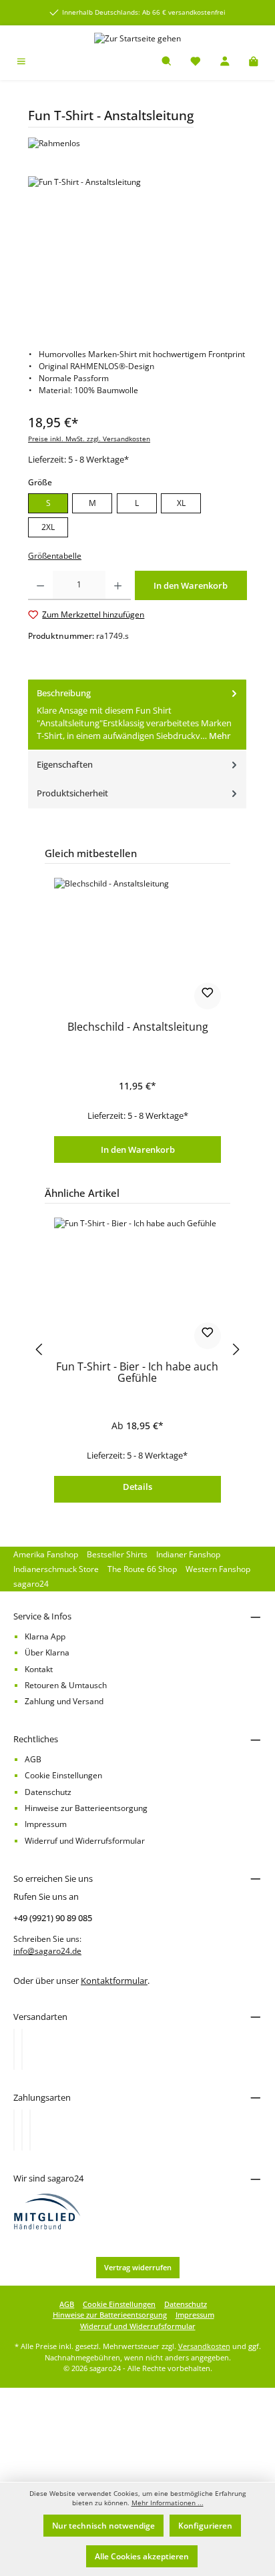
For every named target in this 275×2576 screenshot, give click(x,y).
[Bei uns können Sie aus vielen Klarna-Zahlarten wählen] (14, 2130)
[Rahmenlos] (137, 144)
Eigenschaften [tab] (65, 764)
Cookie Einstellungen (63, 1775)
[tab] (137, 715)
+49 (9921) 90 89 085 (53, 1918)
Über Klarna (47, 1652)
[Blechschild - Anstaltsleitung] (137, 945)
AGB (33, 1759)
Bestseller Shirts (117, 1554)
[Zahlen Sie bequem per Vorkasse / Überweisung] (22, 2130)
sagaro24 (31, 1584)
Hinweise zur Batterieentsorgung (86, 1808)
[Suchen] (167, 62)
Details (137, 1487)
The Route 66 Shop (142, 1569)
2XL (48, 527)
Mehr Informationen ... (168, 2503)
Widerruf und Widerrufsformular (85, 1841)
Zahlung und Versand (64, 1701)
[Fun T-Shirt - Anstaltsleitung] (137, 251)
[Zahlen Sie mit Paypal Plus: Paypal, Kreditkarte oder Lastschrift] (30, 2130)
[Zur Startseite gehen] (137, 38)
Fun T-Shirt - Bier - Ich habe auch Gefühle (137, 1373)
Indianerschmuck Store (56, 1569)
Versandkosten (204, 2346)
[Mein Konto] (225, 62)
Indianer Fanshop (188, 1554)
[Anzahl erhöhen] (118, 585)
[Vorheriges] (38, 1349)
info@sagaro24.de (47, 1951)
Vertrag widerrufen (138, 2267)
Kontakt (39, 1669)
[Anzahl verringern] (40, 585)
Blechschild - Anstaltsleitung (138, 1028)
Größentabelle (55, 556)
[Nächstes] (237, 1349)
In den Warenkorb (138, 1149)
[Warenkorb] (254, 62)
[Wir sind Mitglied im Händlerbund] (47, 2211)
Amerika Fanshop (46, 1554)
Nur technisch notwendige (103, 2526)
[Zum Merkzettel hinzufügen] (208, 996)
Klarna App (45, 1636)
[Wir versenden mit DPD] (22, 2049)
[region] (137, 251)
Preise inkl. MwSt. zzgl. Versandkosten (89, 439)
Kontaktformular (114, 1981)
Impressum (46, 1824)
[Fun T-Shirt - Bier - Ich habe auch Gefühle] (137, 1284)
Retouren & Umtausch (66, 1685)
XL (181, 503)
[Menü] (21, 62)
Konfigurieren (205, 2526)
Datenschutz (48, 1792)
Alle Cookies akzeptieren (142, 2556)
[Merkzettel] (196, 62)
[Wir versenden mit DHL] (14, 2049)
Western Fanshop (218, 1569)
